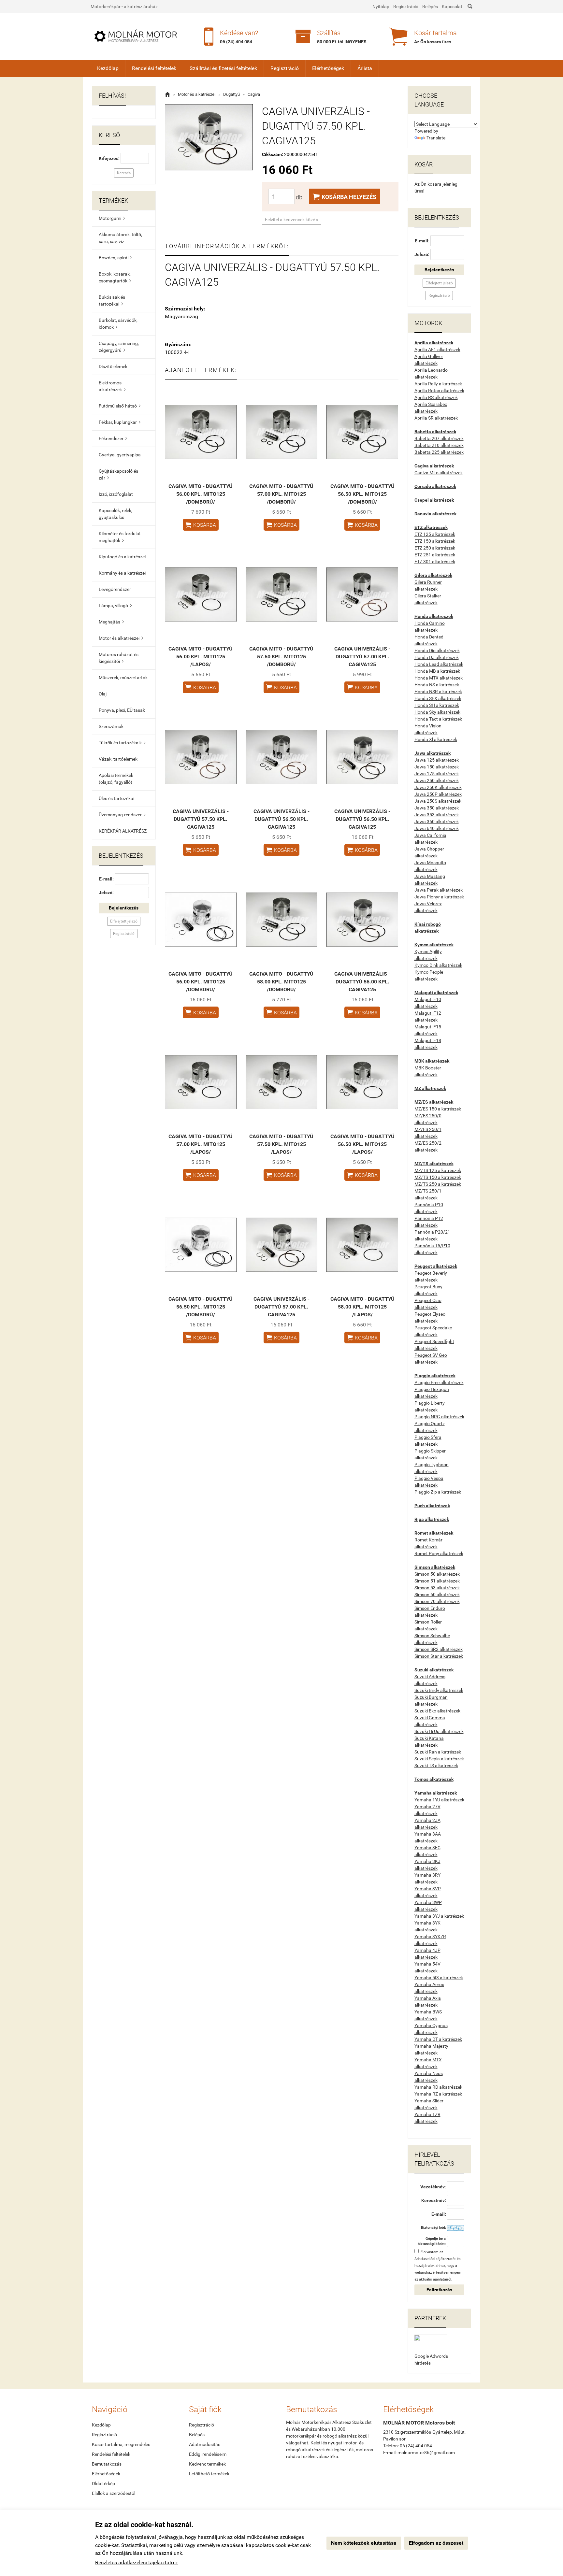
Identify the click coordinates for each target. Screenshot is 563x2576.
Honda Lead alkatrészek (439, 664)
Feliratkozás (439, 2290)
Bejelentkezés (124, 908)
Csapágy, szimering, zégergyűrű (119, 347)
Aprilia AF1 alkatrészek (437, 350)
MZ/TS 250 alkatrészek (438, 1184)
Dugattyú (231, 94)
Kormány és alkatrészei (122, 573)
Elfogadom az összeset (436, 2543)
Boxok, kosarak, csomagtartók (115, 277)
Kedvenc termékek (207, 2464)
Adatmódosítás (205, 2444)
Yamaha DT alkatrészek (438, 2039)
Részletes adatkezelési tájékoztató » (137, 2562)
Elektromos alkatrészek (112, 386)
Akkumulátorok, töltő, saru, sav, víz (120, 238)
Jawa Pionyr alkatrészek (439, 897)
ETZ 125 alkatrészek (435, 534)
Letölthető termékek (209, 2474)
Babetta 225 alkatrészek (439, 452)
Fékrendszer (113, 438)
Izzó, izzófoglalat (116, 494)
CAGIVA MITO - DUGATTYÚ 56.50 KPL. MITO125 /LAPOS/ (362, 1144)
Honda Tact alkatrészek (438, 719)
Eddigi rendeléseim (208, 2454)
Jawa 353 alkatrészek (437, 815)
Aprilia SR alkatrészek (436, 418)
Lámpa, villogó (115, 606)
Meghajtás (111, 622)
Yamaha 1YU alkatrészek (439, 1800)
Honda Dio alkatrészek (437, 651)
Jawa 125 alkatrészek (437, 760)
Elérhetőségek (328, 68)
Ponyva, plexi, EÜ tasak (122, 710)
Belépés (430, 7)
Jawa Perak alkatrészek (439, 890)
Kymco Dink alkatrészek (438, 965)
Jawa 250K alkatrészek (438, 787)
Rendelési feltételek (154, 68)
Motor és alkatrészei (121, 638)
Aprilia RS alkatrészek (436, 397)
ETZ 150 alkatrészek (435, 541)
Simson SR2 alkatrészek (439, 1649)
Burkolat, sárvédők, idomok (118, 324)
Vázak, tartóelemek (118, 759)
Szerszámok (111, 726)
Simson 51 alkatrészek (437, 1581)
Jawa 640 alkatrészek (437, 828)
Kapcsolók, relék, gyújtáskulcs (115, 514)
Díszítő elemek (113, 366)
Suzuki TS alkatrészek (436, 1766)
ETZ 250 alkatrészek (435, 548)
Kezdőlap (108, 68)
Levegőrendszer (115, 589)
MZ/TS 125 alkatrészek (438, 1170)
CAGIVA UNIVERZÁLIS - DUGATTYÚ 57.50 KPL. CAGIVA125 (201, 819)
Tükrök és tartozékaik (122, 743)
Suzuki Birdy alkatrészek (439, 1690)
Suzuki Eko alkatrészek (437, 1711)
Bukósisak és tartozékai (112, 301)
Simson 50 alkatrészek (437, 1574)
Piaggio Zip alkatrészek (438, 1492)
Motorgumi (112, 218)
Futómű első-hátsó (120, 406)
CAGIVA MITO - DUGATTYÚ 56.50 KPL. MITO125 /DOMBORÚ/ (362, 494)
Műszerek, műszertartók (123, 678)
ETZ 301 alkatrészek (435, 562)
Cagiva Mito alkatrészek (439, 473)
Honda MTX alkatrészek (439, 678)
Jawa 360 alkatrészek (437, 822)
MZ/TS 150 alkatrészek (438, 1177)
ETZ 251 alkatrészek (435, 555)
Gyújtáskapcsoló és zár (118, 474)
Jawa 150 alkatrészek (437, 767)
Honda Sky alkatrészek (437, 712)
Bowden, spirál (115, 258)
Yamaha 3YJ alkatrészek (439, 1916)
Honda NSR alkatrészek (438, 692)
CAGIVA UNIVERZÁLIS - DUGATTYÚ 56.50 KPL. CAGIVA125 (281, 819)
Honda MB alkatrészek (437, 671)
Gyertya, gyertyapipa (120, 455)
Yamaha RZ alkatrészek (438, 2094)
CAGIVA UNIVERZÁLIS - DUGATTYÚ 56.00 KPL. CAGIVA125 (362, 982)
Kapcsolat (452, 7)
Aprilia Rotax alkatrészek (439, 391)
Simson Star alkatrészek (439, 1656)
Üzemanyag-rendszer (122, 815)
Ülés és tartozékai (116, 798)
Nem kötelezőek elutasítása (364, 2543)
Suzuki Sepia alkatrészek (439, 1759)
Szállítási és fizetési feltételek (223, 68)
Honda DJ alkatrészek (437, 657)
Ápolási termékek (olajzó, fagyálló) (116, 779)
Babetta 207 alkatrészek (439, 438)
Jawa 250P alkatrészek (438, 794)
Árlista (365, 68)
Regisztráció (406, 7)
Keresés (124, 173)
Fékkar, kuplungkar (120, 422)
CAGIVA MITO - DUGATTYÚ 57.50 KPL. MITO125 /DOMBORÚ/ (281, 657)
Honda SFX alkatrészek (438, 698)
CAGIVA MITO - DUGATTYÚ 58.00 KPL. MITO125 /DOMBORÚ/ (281, 982)
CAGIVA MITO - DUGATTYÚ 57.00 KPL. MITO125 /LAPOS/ (201, 1144)
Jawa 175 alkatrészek (437, 774)
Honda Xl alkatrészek (436, 739)
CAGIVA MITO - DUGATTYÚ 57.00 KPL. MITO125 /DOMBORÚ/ (281, 494)
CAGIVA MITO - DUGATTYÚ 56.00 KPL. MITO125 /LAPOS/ (201, 657)
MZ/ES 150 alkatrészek (438, 1109)
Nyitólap (381, 7)
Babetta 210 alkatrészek (439, 445)
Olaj (103, 694)
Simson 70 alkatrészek (437, 1601)
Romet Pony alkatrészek (439, 1553)
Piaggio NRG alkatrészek (439, 1417)
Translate (436, 138)
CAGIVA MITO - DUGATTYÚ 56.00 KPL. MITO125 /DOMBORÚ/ (201, 494)
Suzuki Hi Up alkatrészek (439, 1731)
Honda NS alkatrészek (437, 685)
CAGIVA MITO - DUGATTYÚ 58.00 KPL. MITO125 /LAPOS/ (362, 1307)
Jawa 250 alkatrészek (437, 780)
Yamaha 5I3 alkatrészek (439, 1978)
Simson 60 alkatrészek (437, 1595)
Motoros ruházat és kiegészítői (119, 658)
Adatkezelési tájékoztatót (435, 2259)
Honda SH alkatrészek (437, 705)
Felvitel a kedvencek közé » (292, 220)
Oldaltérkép (103, 2483)
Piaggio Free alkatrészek (439, 1382)
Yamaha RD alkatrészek (438, 2087)
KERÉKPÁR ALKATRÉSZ (123, 831)
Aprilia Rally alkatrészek (438, 384)
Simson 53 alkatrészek (437, 1588)
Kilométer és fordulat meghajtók (120, 537)
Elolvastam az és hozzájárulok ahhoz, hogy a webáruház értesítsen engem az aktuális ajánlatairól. (438, 2266)
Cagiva (254, 94)
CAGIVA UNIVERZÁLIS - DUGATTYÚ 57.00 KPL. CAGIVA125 (362, 657)
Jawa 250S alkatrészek (438, 801)
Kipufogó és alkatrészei (122, 557)
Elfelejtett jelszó (124, 921)
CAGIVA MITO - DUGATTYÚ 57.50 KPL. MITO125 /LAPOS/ (281, 1144)
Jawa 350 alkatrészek (437, 808)
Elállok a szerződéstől (114, 2493)
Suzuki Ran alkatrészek (438, 1752)
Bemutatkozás (107, 2464)
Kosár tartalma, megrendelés (121, 2444)
